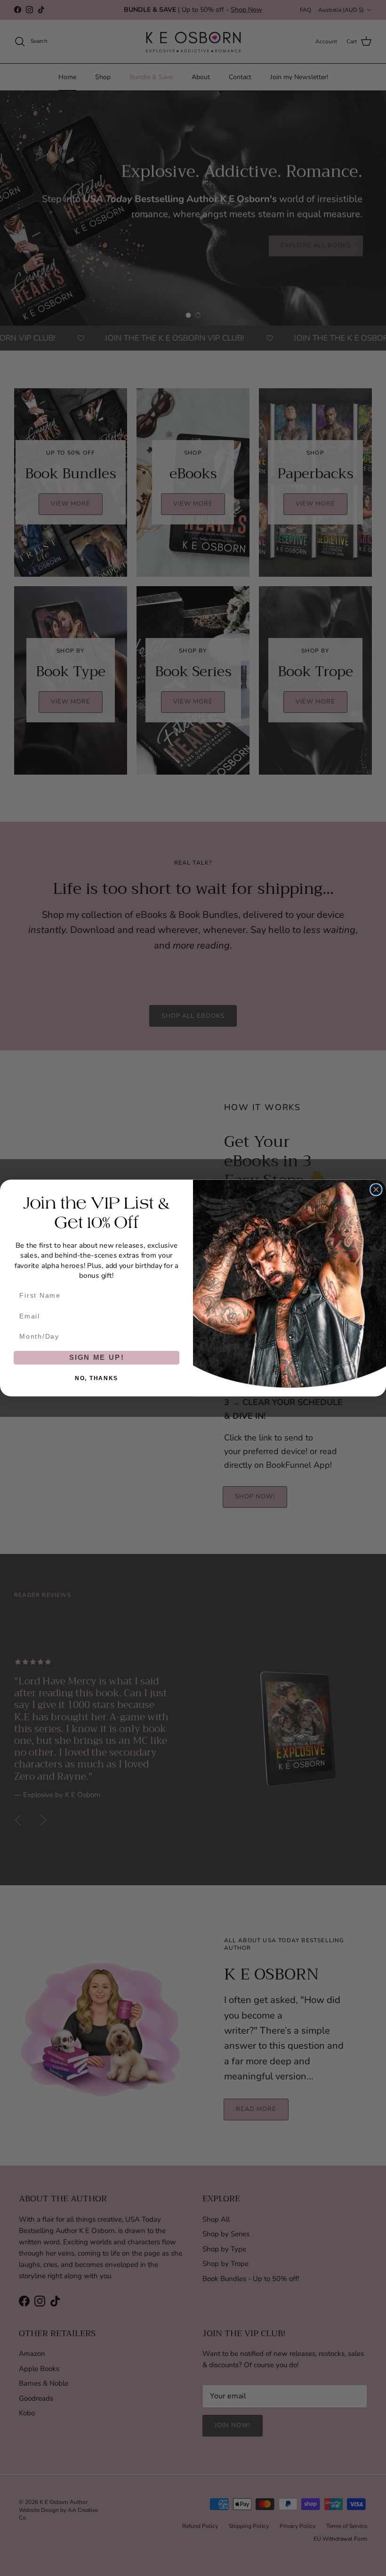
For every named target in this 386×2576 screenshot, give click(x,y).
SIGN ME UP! (97, 1358)
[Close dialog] (376, 1190)
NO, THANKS (96, 1378)
